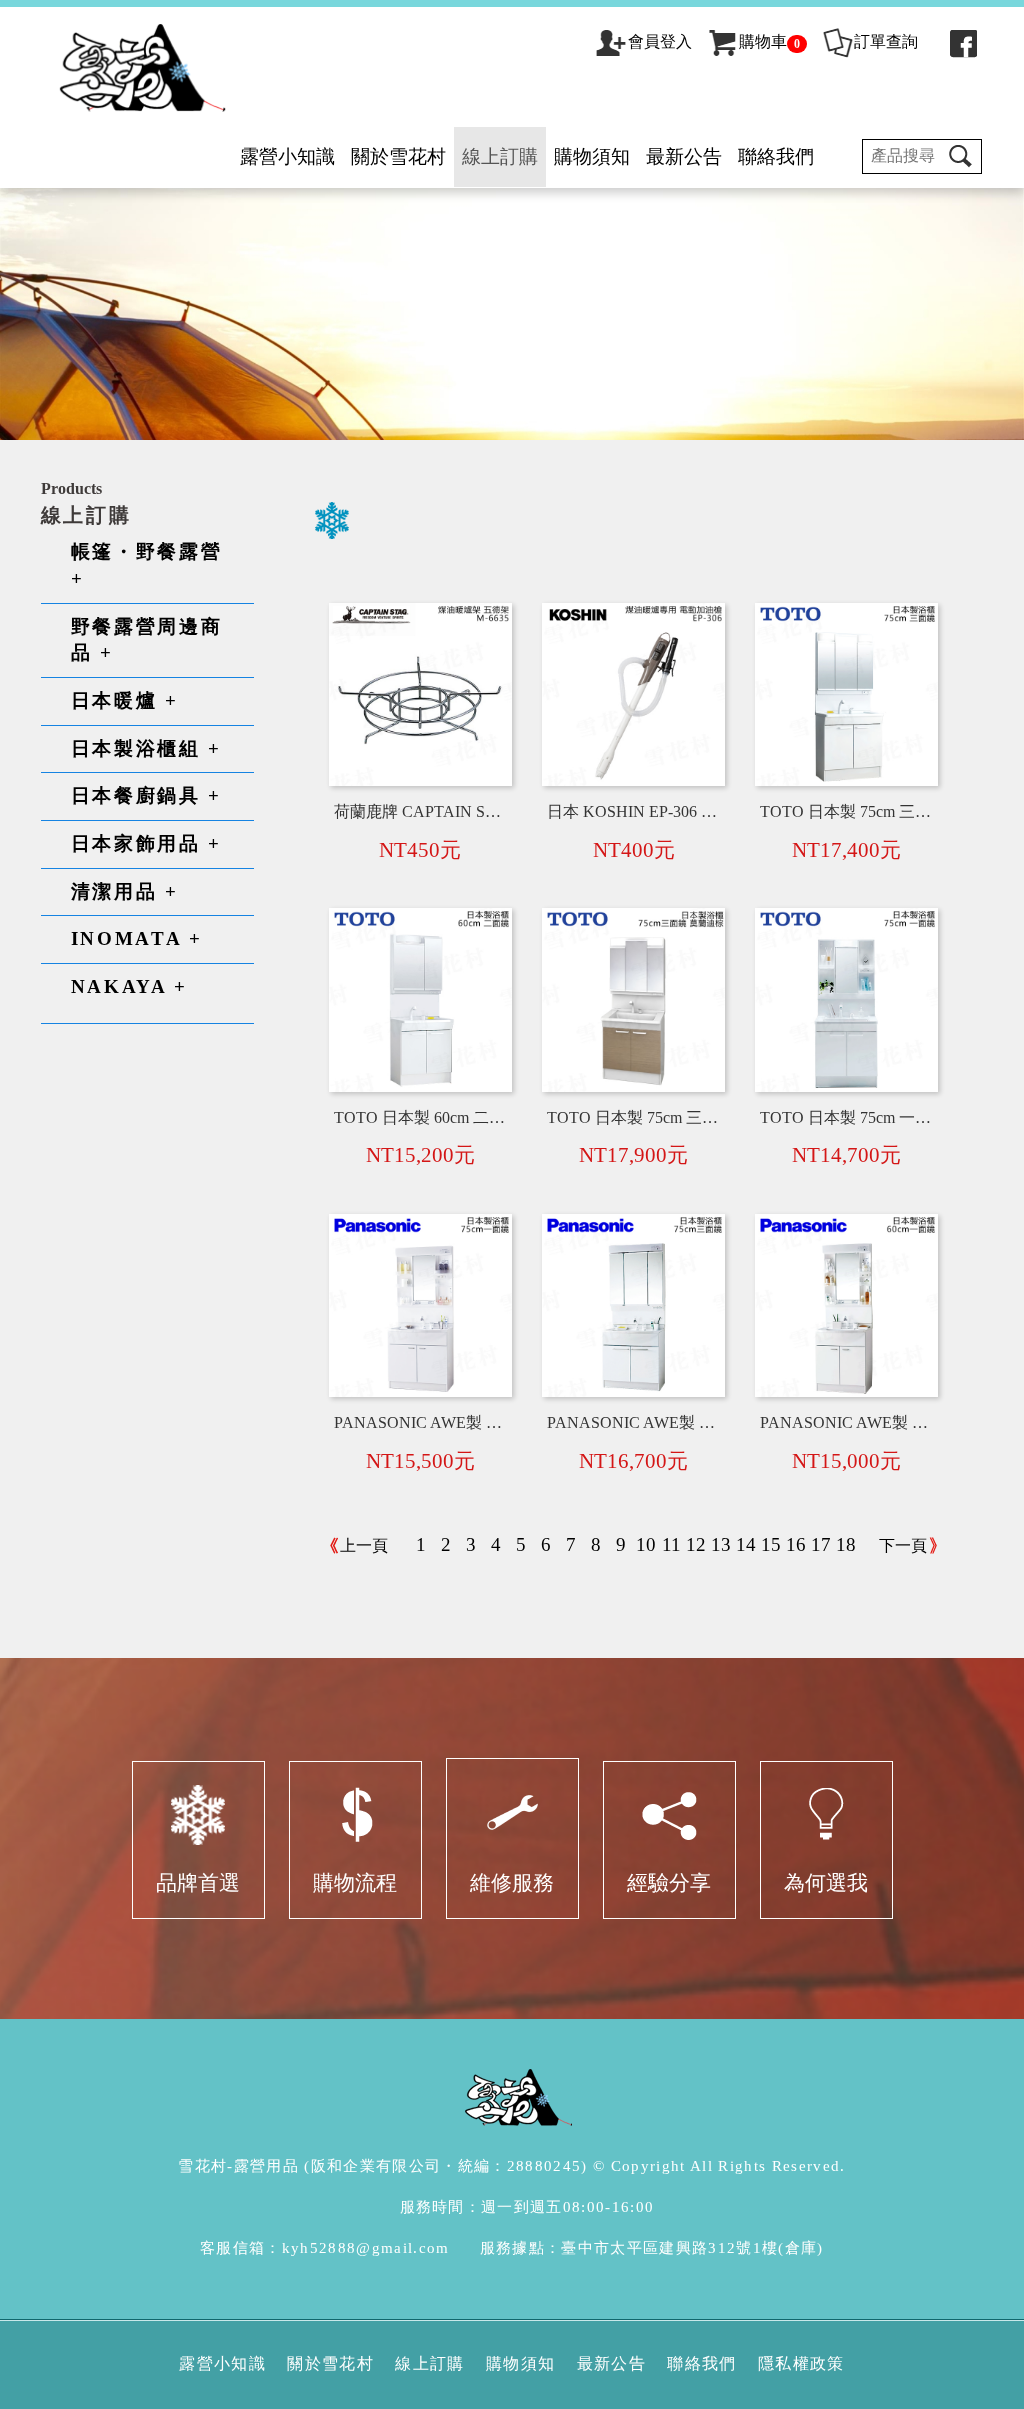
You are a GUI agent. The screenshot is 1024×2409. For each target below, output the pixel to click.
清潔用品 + (125, 891)
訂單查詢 (886, 41)
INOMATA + (137, 938)
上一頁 (364, 1545)
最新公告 (684, 156)
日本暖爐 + (125, 700)
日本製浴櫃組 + (146, 748)
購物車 (769, 41)
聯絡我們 (776, 156)
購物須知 (592, 156)
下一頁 (903, 1545)
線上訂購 (500, 156)
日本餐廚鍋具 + (146, 795)
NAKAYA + (129, 986)
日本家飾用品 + (146, 843)
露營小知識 (287, 156)
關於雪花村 (398, 156)
